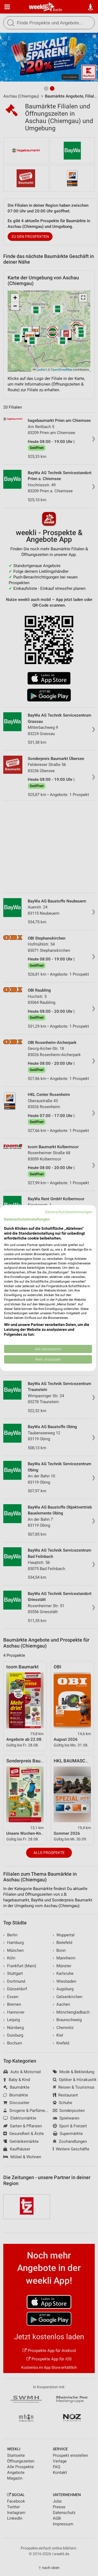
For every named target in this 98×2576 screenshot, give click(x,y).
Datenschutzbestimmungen (69, 1212)
